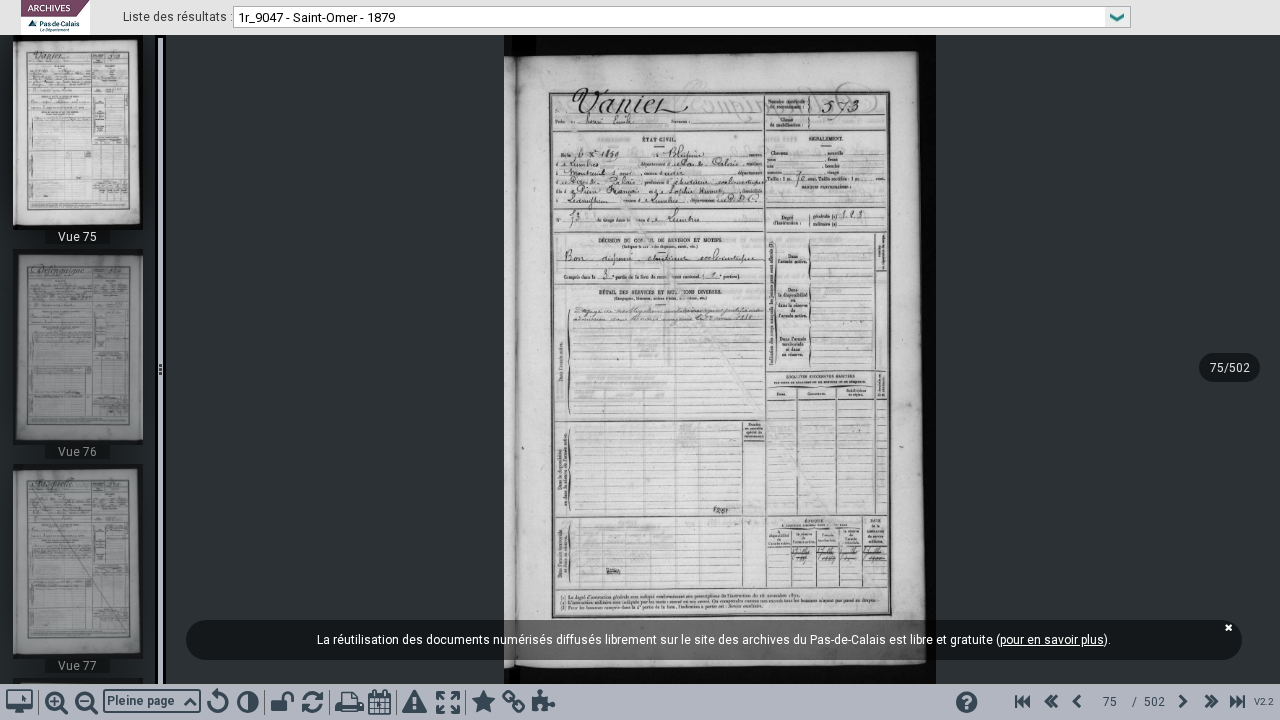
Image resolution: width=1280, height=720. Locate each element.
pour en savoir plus (1052, 640)
